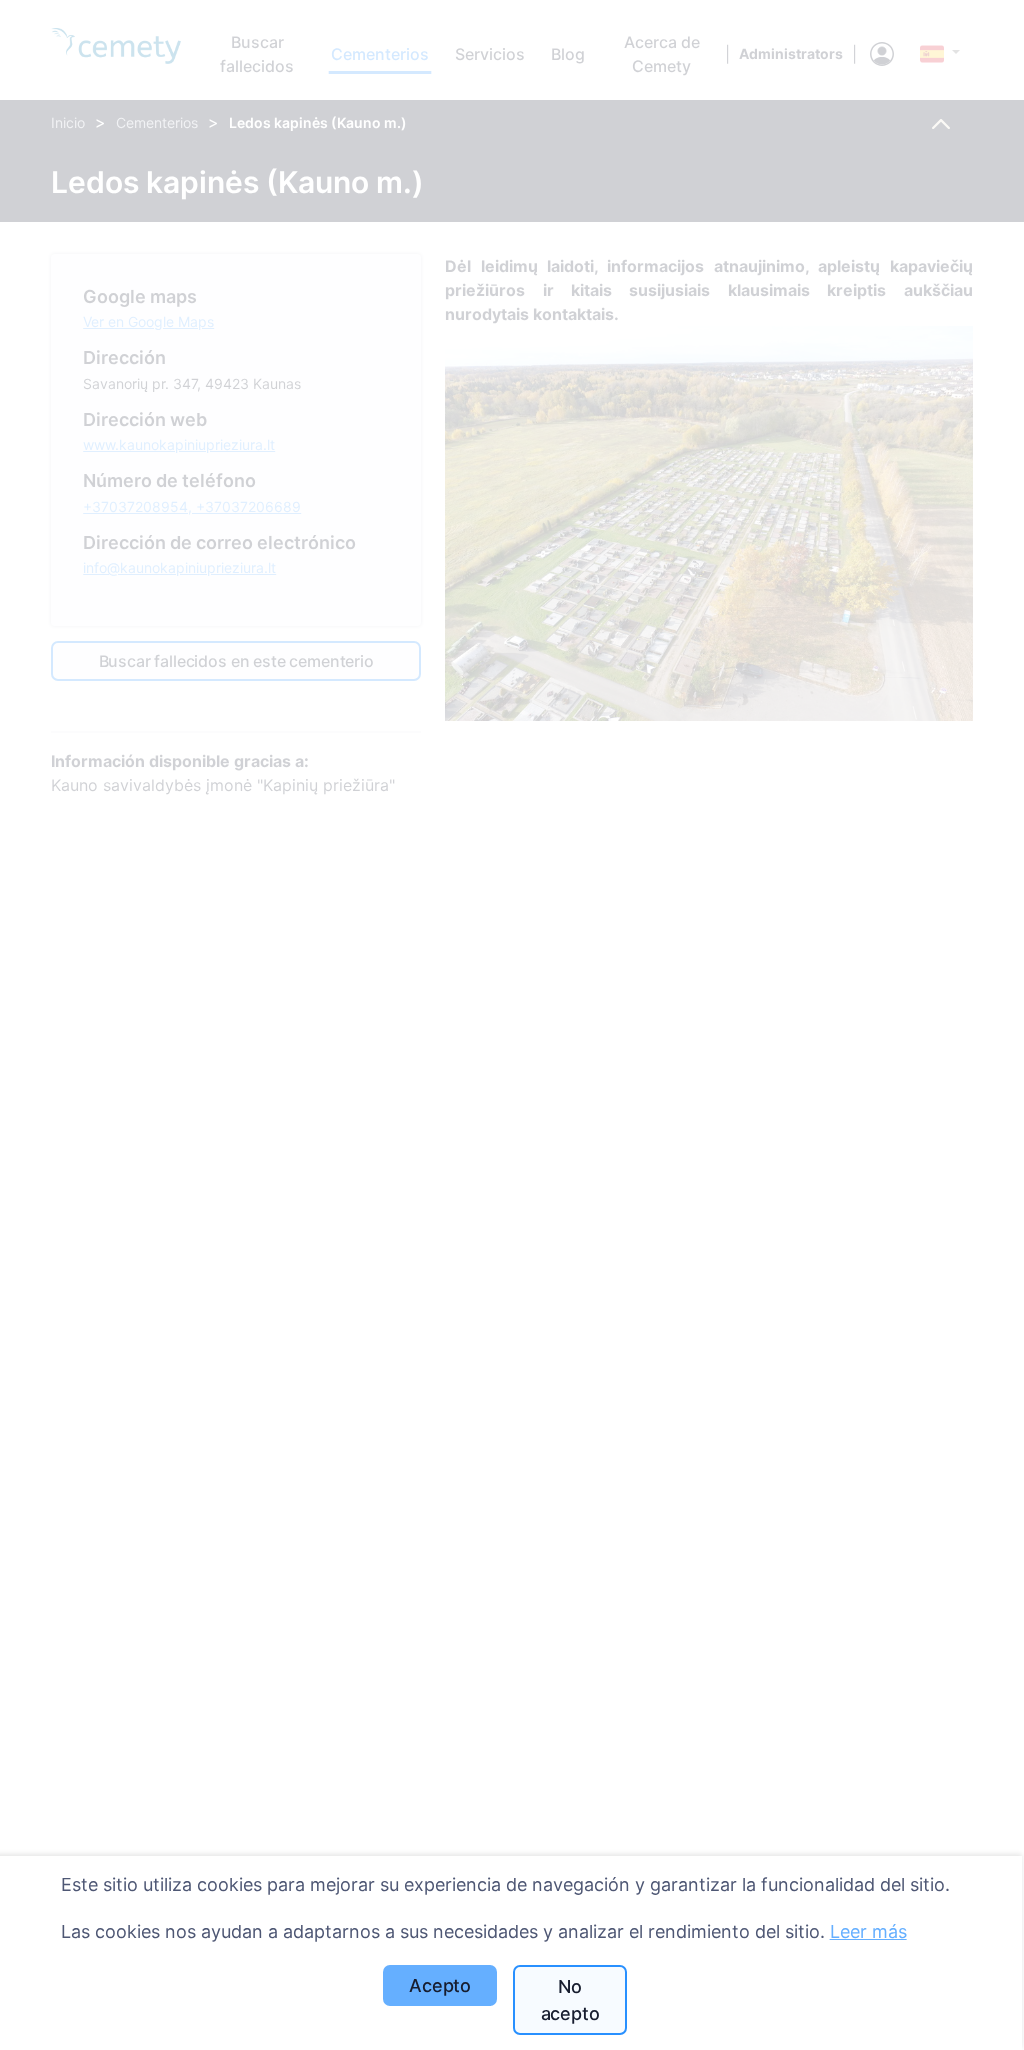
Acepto (440, 1985)
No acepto (570, 2000)
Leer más (868, 1931)
